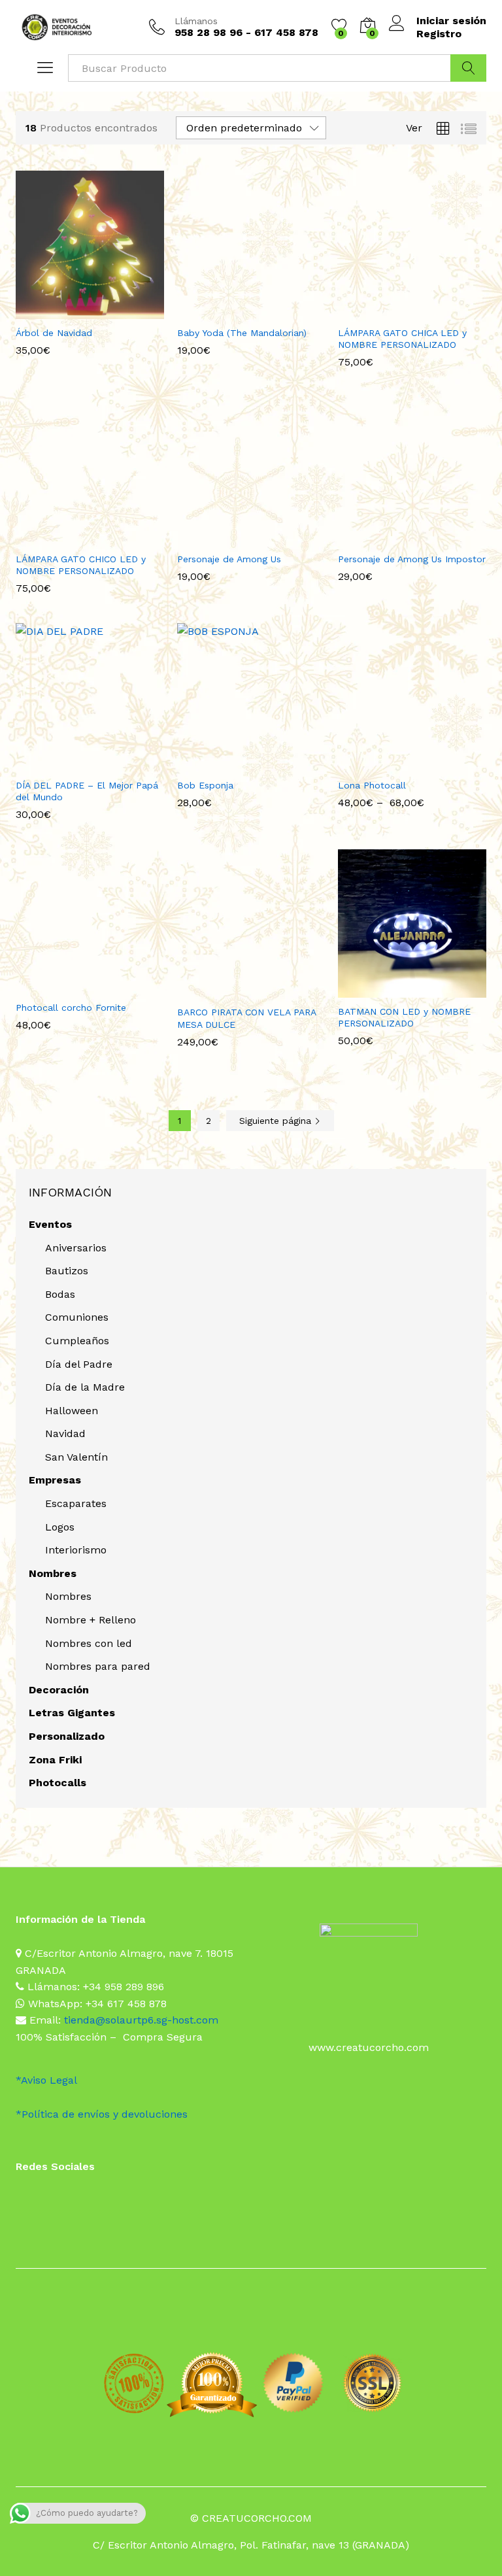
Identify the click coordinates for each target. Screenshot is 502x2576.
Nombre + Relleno (91, 1620)
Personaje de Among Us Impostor (412, 559)
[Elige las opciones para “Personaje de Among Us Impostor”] (395, 537)
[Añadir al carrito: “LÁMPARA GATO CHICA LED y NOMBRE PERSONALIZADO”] (395, 311)
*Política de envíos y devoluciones (102, 2114)
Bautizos (67, 1271)
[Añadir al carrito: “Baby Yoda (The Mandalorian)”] (234, 311)
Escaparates (76, 1503)
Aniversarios (76, 1248)
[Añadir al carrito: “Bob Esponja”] (234, 764)
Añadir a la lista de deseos (103, 311)
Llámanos (196, 21)
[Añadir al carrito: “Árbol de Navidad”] (73, 311)
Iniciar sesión (451, 21)
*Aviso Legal (46, 2080)
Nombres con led (89, 1643)
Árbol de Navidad (54, 333)
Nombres (68, 1596)
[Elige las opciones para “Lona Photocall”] (395, 764)
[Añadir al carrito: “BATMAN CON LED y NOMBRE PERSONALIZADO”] (395, 990)
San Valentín (76, 1457)
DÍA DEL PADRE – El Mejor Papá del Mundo (87, 791)
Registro (439, 34)
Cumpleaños (77, 1341)
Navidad (65, 1433)
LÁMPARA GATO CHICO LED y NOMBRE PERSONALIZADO (81, 565)
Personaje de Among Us (229, 559)
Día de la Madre (85, 1387)
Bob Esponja (205, 785)
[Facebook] (20, 2201)
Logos (60, 1527)
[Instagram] (41, 2201)
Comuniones (77, 1317)
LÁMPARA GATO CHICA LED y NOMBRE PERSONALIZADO (402, 339)
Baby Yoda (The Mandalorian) (242, 333)
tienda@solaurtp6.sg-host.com (141, 2020)
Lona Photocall (372, 785)
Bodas (60, 1294)
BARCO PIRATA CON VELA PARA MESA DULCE (246, 1018)
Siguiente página (277, 1121)
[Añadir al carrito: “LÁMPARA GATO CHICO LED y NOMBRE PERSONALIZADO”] (73, 537)
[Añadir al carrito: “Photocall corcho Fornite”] (73, 986)
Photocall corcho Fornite (71, 1008)
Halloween (72, 1411)
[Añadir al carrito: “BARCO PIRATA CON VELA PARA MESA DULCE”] (234, 991)
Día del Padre (79, 1364)
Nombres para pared (98, 1666)
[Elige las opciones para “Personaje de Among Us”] (234, 537)
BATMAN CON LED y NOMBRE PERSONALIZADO (404, 1017)
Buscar (468, 68)
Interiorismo (76, 1550)
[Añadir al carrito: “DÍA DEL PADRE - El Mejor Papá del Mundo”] (73, 764)
